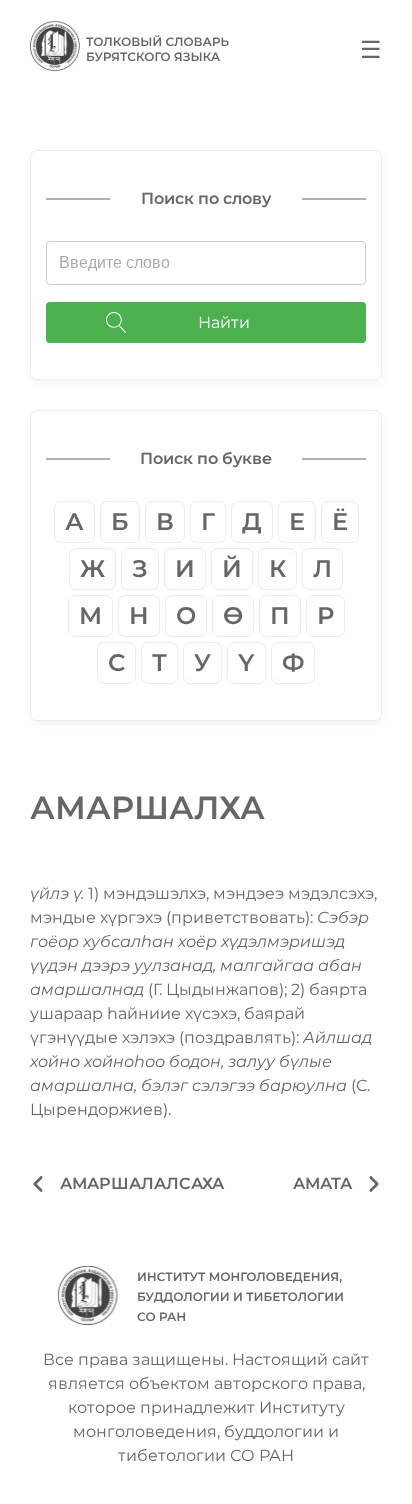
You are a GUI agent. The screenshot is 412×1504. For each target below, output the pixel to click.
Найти (224, 322)
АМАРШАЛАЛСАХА (142, 1183)
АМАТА (322, 1183)
